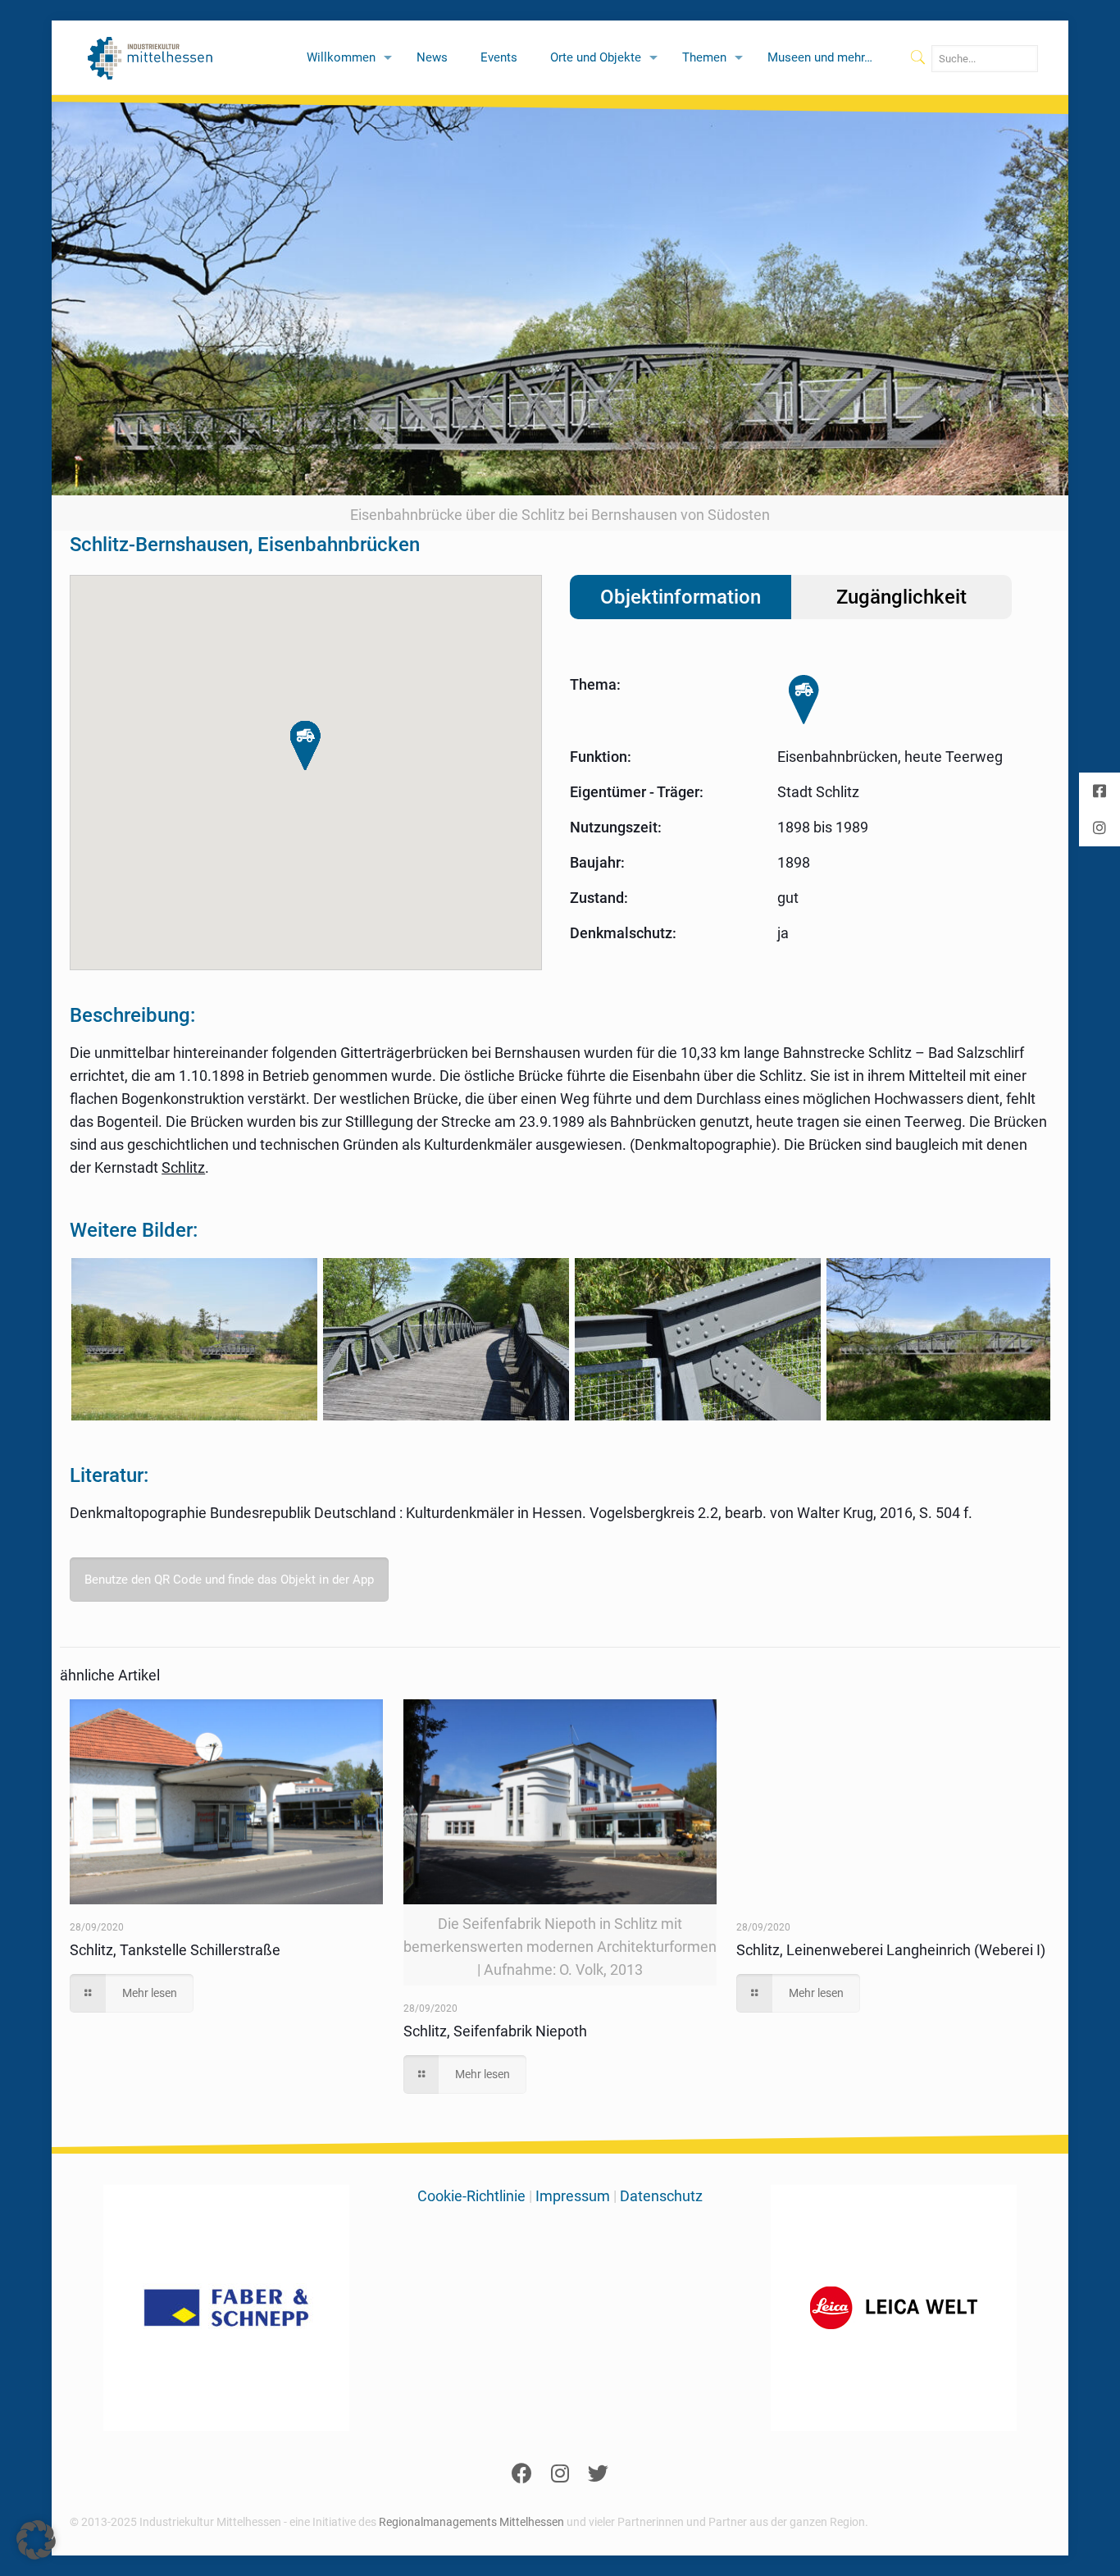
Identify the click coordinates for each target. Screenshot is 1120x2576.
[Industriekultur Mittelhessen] (150, 57)
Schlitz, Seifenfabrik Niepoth (495, 2031)
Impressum (573, 2196)
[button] (305, 746)
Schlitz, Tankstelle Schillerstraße (175, 1950)
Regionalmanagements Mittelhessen (471, 2522)
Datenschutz (661, 2196)
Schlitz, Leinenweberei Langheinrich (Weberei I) (891, 1950)
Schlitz (183, 1167)
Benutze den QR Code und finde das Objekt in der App (229, 1580)
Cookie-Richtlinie (471, 2196)
